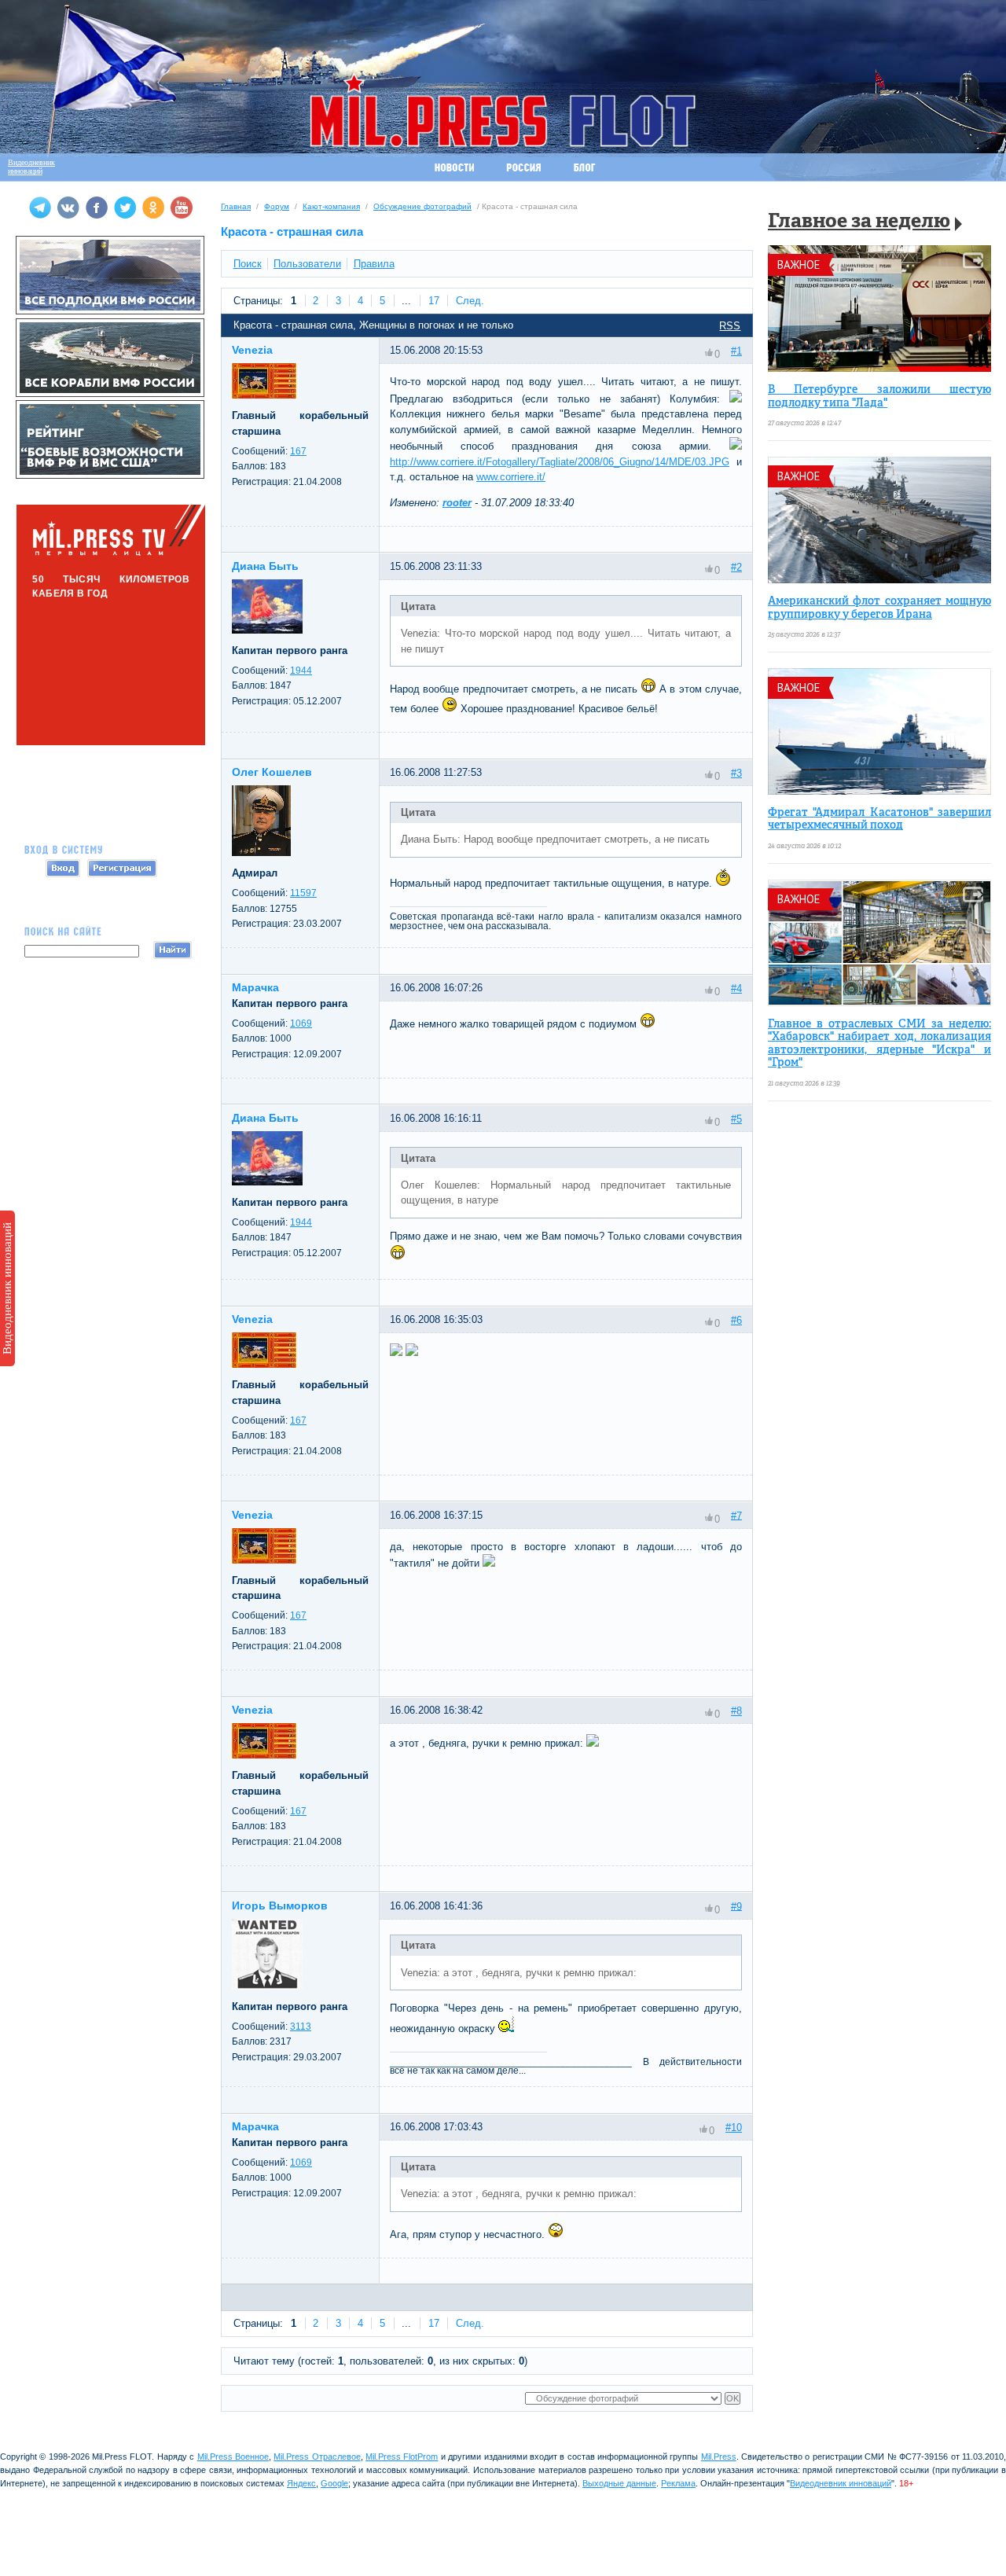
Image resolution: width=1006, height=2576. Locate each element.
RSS (730, 326)
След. (470, 301)
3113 (301, 2027)
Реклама (678, 2483)
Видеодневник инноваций (7, 1288)
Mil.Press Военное (233, 2457)
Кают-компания (331, 206)
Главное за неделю (859, 222)
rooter (457, 503)
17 (434, 301)
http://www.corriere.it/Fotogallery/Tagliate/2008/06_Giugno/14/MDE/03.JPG (560, 462)
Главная (236, 206)
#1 (736, 351)
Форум (277, 206)
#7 (736, 1515)
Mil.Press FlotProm (402, 2457)
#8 (736, 1711)
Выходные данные (619, 2483)
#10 (734, 2128)
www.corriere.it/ (511, 477)
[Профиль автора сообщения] (264, 395)
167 (298, 451)
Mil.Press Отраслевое (317, 2457)
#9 (736, 1906)
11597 (303, 893)
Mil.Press (719, 2457)
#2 (736, 567)
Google (334, 2483)
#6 (736, 1320)
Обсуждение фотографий (422, 206)
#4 (736, 989)
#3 (736, 773)
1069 (301, 1023)
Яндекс (301, 2483)
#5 (736, 1119)
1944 (301, 671)
